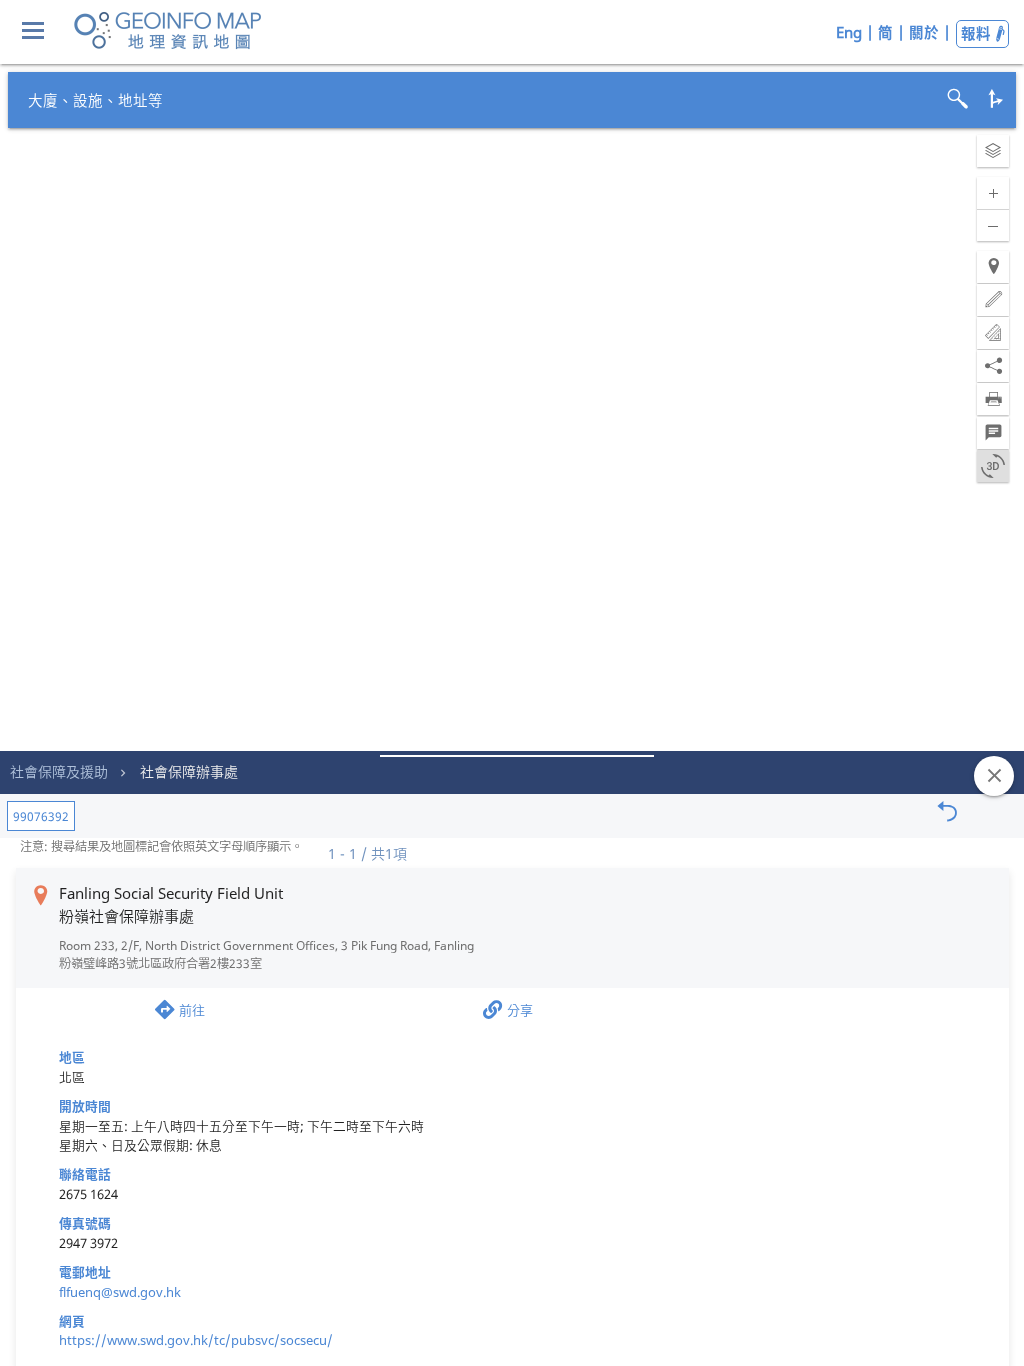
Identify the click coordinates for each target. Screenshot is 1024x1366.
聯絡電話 (85, 1174)
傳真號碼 (85, 1223)
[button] (993, 151)
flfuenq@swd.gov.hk (120, 1292)
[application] (512, 683)
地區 (72, 1057)
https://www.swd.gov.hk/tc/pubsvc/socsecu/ (196, 1340)
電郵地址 (85, 1272)
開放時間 (85, 1106)
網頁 (72, 1321)
